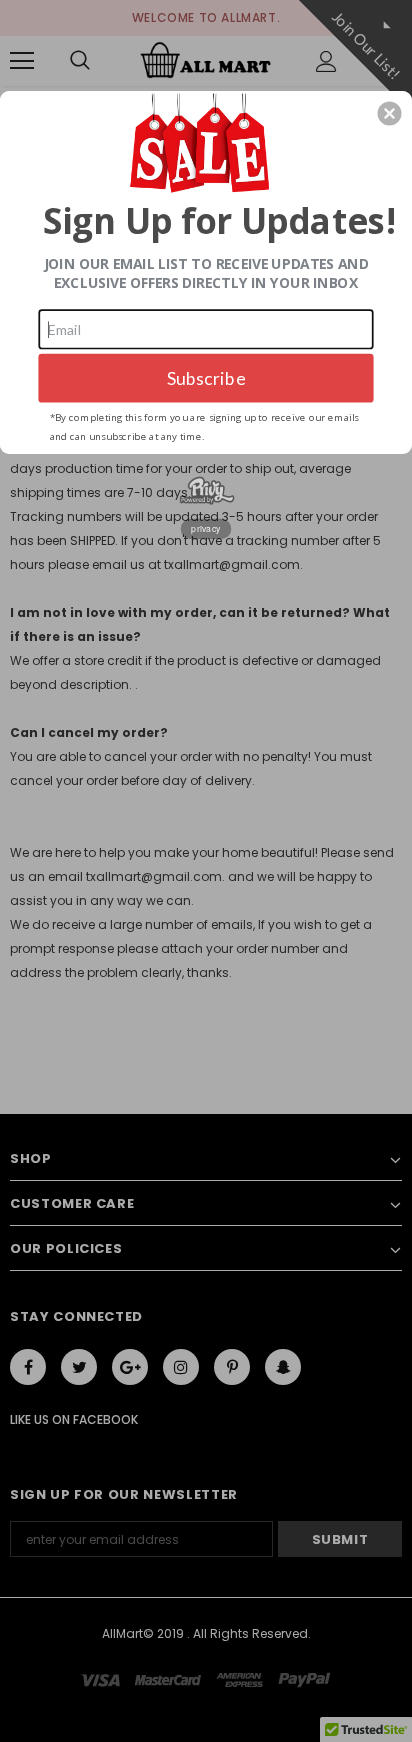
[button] (390, 113)
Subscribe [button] (206, 377)
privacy (206, 528)
